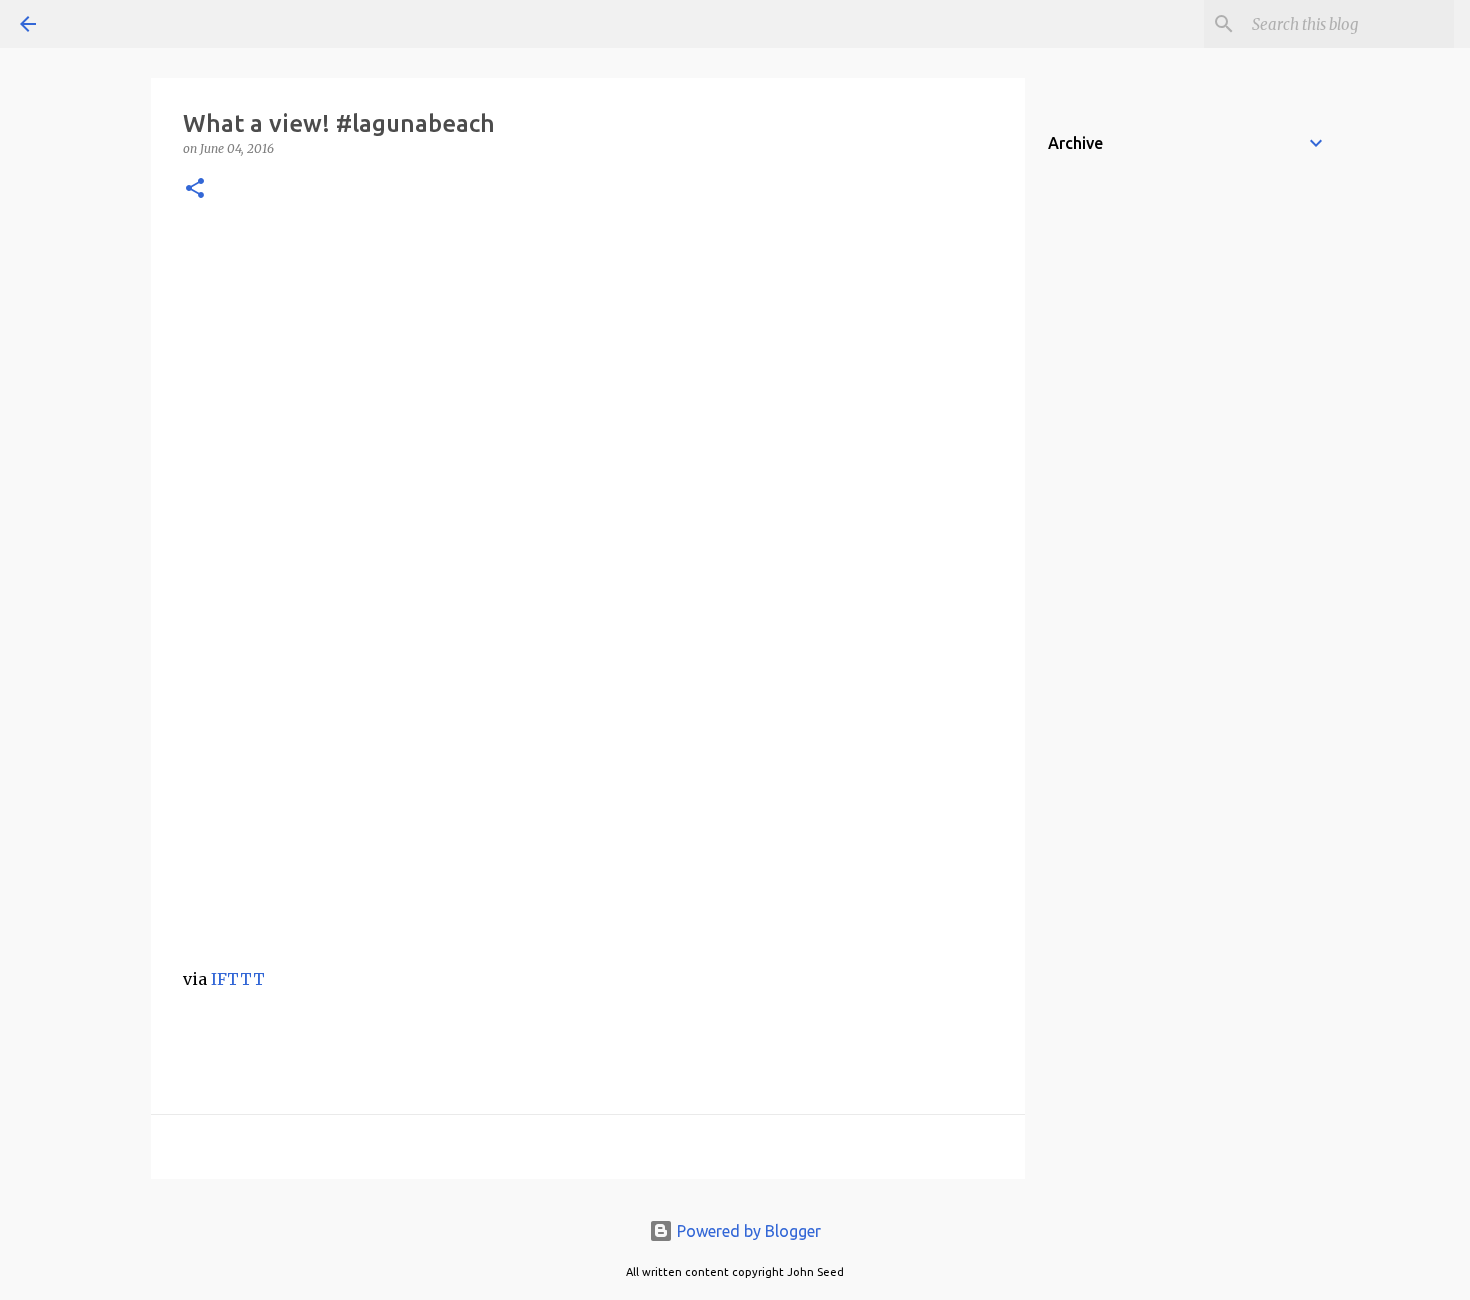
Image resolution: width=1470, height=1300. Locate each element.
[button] (195, 189)
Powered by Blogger (747, 1231)
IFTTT (238, 979)
